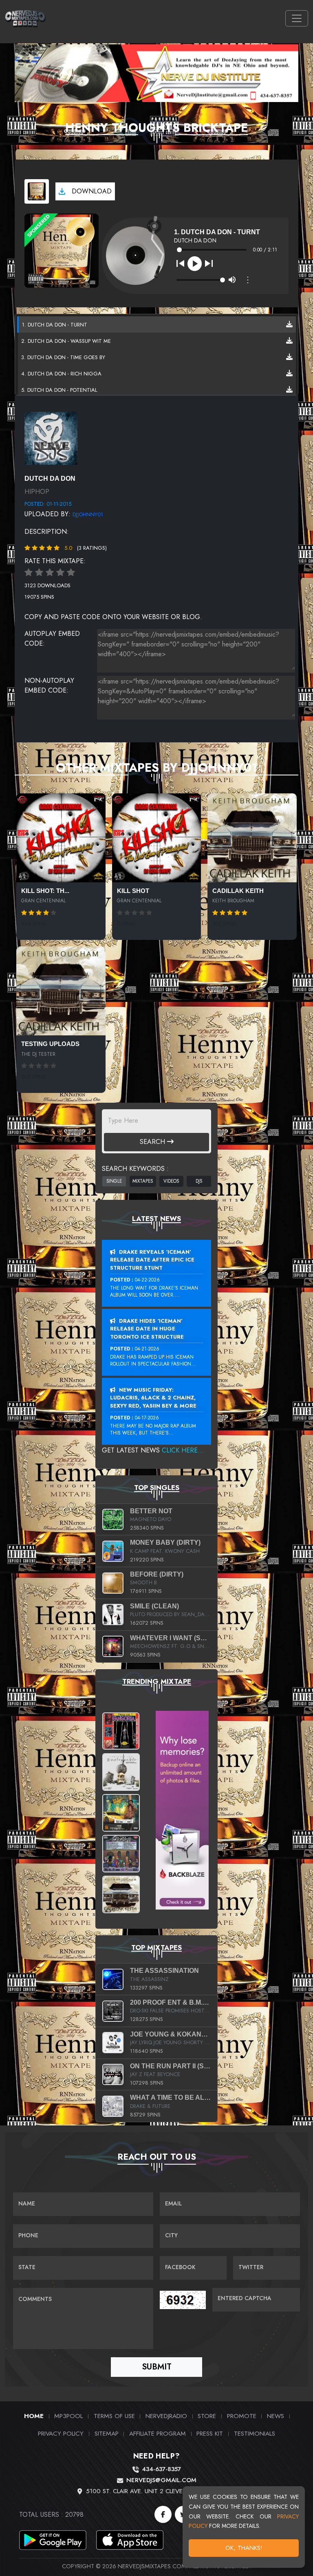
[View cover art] (37, 191)
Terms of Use (114, 2416)
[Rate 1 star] (29, 573)
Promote (242, 2416)
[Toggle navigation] (297, 18)
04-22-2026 (147, 1280)
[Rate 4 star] (60, 573)
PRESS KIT (210, 2433)
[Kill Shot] (157, 838)
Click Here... (183, 1450)
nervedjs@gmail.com (161, 2480)
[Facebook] (163, 2514)
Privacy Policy (61, 2433)
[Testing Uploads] (61, 991)
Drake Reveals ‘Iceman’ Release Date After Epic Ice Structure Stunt (152, 1260)
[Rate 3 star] (50, 573)
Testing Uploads (50, 1044)
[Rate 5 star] (71, 573)
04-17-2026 (147, 1418)
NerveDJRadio (166, 2416)
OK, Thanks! (244, 2548)
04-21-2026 (147, 1349)
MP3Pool (68, 2416)
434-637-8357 (161, 2469)
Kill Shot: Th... (45, 891)
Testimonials (255, 2433)
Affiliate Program (158, 2433)
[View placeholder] (51, 438)
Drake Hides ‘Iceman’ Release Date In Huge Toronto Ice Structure (147, 1329)
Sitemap (107, 2433)
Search (153, 1142)
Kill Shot (133, 891)
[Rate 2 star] (39, 573)
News (276, 2416)
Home (34, 2416)
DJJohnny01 (88, 514)
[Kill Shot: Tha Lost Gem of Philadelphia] (61, 838)
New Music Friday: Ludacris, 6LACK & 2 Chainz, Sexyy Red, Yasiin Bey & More (153, 1398)
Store (207, 2416)
